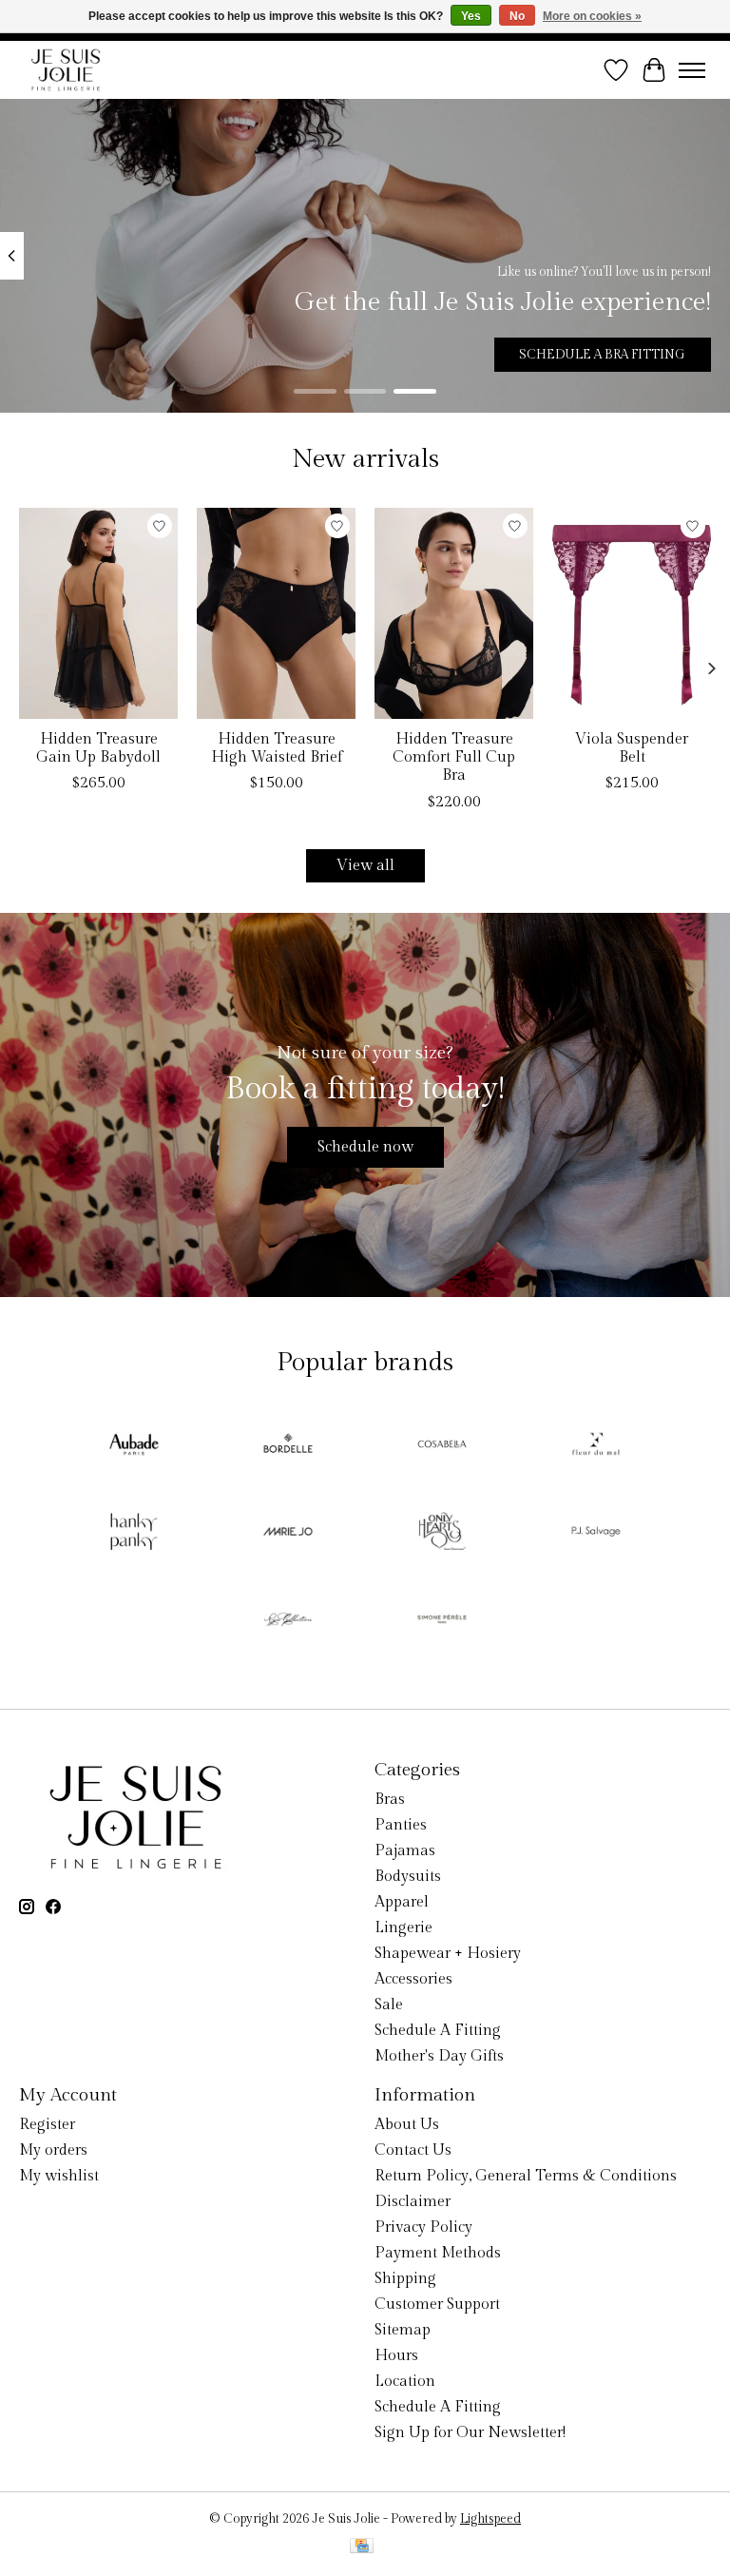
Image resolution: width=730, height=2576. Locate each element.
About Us (407, 2125)
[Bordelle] (288, 1446)
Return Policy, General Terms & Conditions (526, 2176)
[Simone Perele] (442, 1621)
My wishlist (59, 2176)
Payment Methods (438, 2253)
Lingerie (403, 1928)
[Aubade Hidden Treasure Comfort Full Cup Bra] (454, 613)
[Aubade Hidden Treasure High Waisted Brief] (276, 613)
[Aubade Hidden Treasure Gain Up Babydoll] (98, 613)
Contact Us (413, 2150)
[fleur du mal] (596, 1446)
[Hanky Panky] (134, 1534)
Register (47, 2125)
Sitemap (403, 2330)
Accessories (413, 1979)
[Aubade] (134, 1446)
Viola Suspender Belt (632, 748)
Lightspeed (490, 2519)
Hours (396, 2356)
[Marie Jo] (288, 1534)
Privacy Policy (423, 2227)
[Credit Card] (362, 2547)
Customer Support (437, 2305)
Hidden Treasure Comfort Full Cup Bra (454, 757)
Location (405, 2382)
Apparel (402, 1902)
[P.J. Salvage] (596, 1534)
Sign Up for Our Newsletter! (470, 2433)
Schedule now (365, 1147)
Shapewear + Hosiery (448, 1954)
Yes (471, 16)
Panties (401, 1825)
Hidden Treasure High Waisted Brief (277, 748)
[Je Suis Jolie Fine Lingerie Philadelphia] (66, 70)
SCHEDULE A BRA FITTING (602, 355)
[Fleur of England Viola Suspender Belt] (632, 613)
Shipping (405, 2279)
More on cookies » (592, 16)
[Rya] (288, 1621)
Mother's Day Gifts (439, 2056)
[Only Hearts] (442, 1534)
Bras (390, 1800)
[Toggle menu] (692, 70)
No (517, 16)
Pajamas (405, 1851)
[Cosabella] (442, 1446)
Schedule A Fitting (438, 2031)
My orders (53, 2150)
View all (365, 866)
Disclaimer (413, 2202)
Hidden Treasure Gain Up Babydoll (98, 748)
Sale (389, 2005)
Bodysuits (408, 1877)
